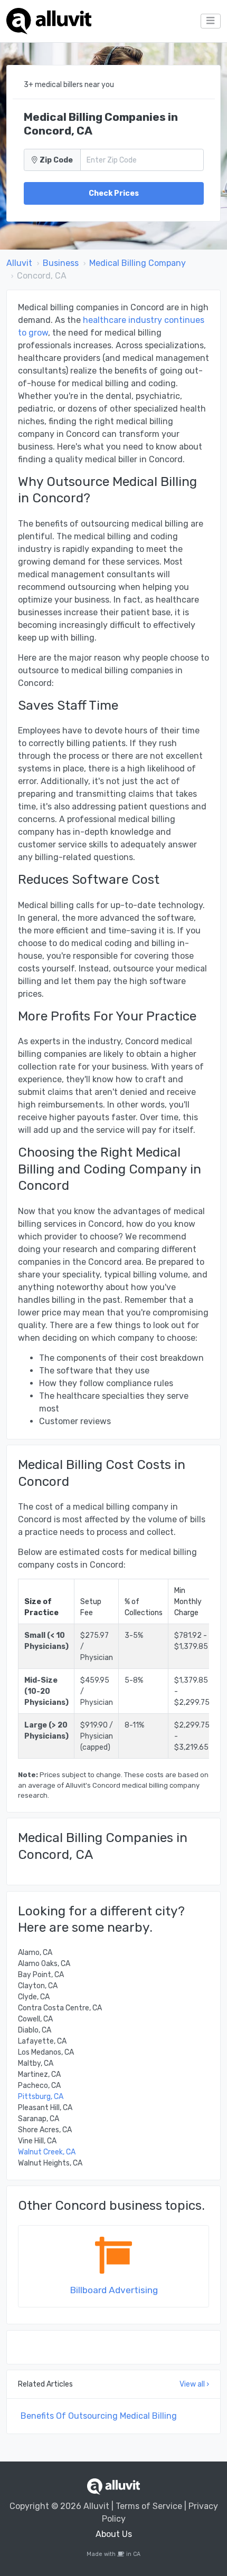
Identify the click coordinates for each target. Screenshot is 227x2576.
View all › (194, 2384)
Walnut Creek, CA (47, 2152)
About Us (114, 2534)
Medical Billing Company (138, 263)
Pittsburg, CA (41, 2097)
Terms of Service (149, 2506)
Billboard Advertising (114, 2290)
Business (61, 263)
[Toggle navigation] (211, 21)
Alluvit (19, 263)
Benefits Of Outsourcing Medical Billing (99, 2416)
